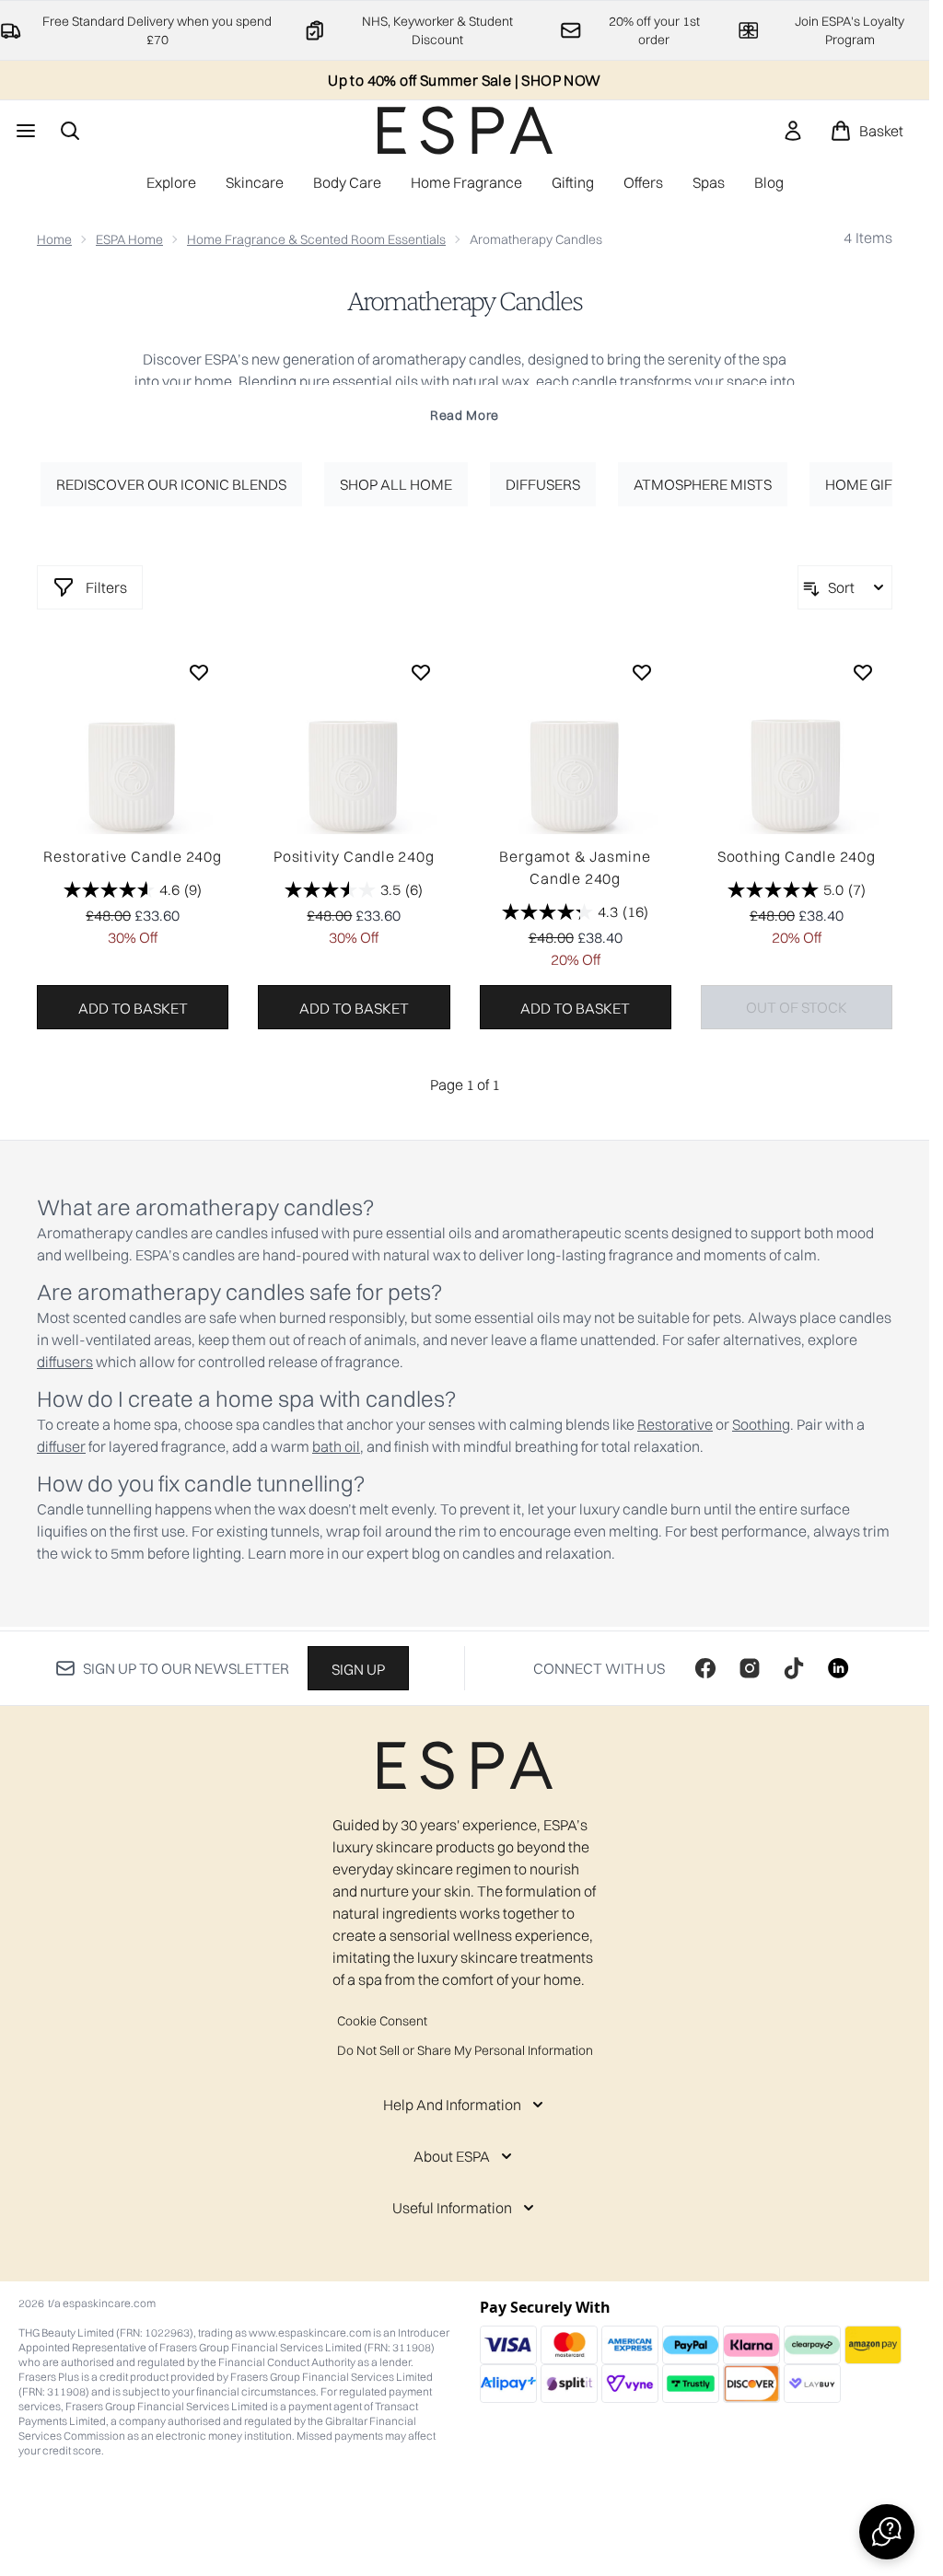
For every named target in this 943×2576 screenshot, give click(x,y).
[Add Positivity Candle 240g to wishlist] (421, 672)
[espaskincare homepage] (465, 130)
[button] (887, 2532)
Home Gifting (875, 484)
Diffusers (543, 484)
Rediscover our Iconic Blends (171, 484)
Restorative (675, 1424)
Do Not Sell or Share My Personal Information (465, 2050)
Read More (465, 415)
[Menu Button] (24, 131)
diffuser (61, 1446)
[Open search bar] (70, 131)
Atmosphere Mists (703, 484)
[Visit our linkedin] (838, 1668)
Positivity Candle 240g (354, 856)
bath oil (336, 1446)
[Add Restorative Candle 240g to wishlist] (199, 672)
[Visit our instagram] (750, 1668)
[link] (793, 131)
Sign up (358, 1669)
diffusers (65, 1362)
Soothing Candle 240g (797, 856)
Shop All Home (396, 484)
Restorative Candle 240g (132, 856)
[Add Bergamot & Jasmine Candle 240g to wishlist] (642, 672)
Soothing (761, 1424)
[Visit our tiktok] (794, 1668)
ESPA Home (129, 239)
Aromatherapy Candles (465, 302)
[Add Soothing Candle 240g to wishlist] (863, 672)
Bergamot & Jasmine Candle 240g (575, 867)
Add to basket (133, 1008)
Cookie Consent (382, 2021)
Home (54, 239)
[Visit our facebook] (705, 1668)
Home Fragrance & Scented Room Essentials (316, 239)
